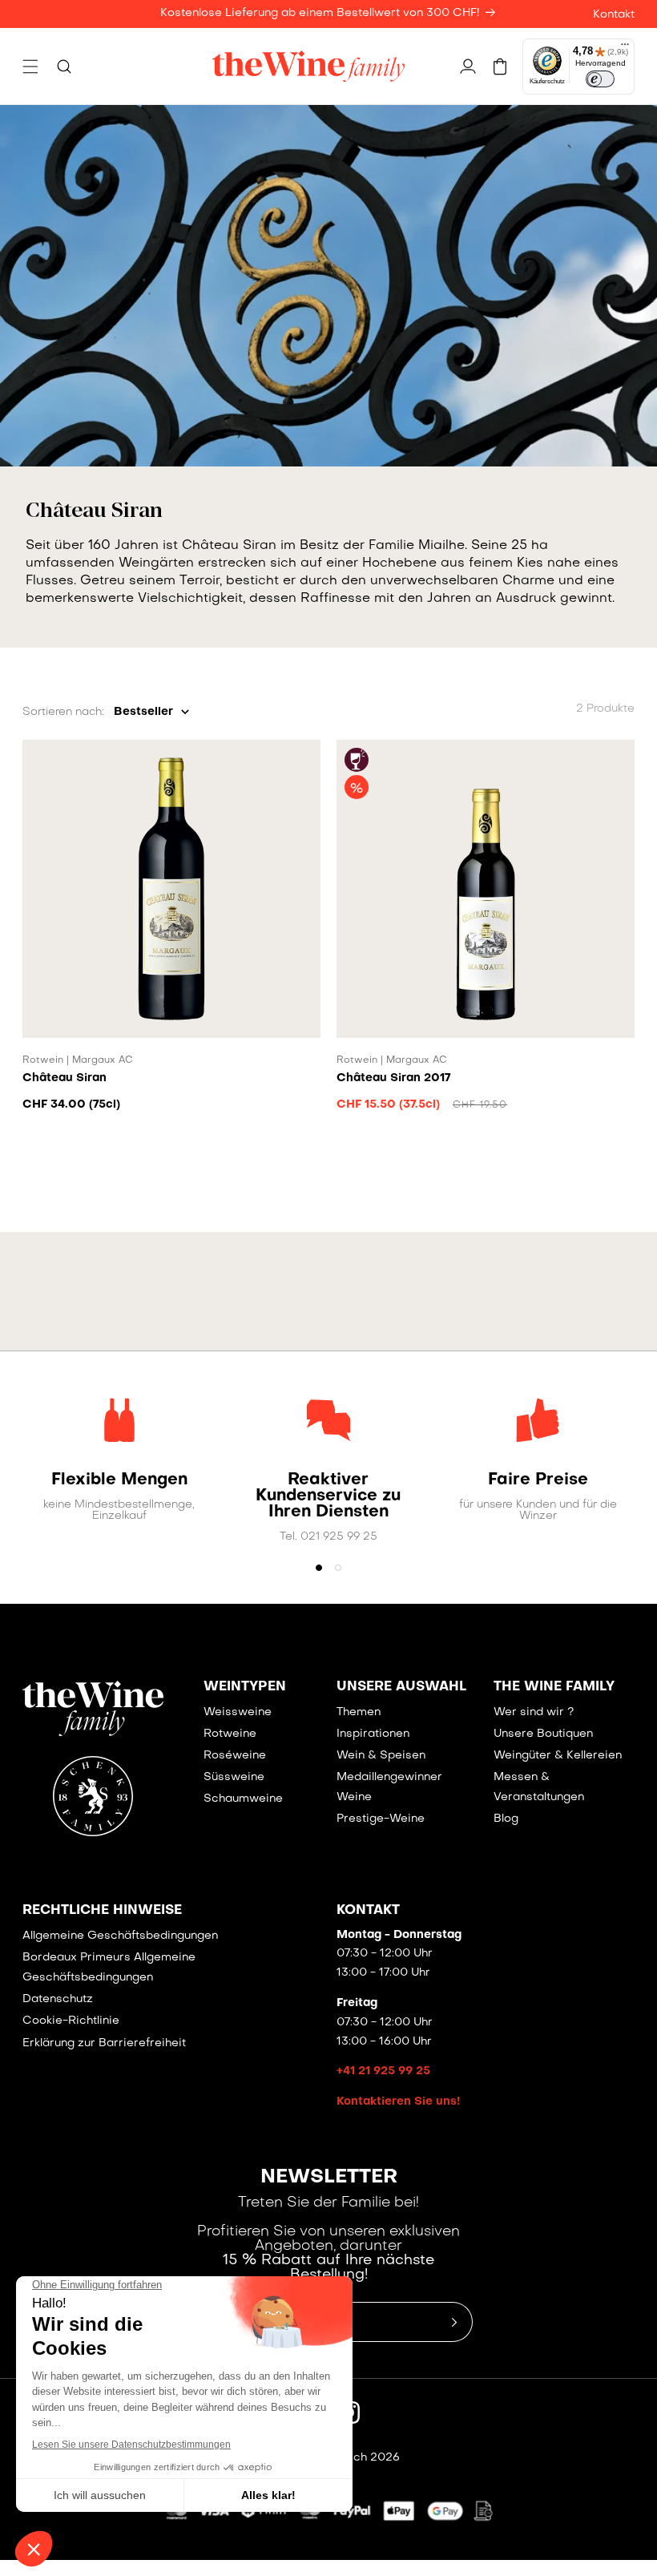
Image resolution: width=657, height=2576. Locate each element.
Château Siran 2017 (393, 1078)
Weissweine (238, 1712)
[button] (30, 67)
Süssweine (234, 1777)
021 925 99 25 (339, 1537)
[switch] (600, 79)
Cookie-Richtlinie (71, 2021)
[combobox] (151, 712)
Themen (359, 1712)
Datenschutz (58, 1999)
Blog (506, 1819)
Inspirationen (373, 1734)
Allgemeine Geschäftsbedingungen (120, 1936)
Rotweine (230, 1734)
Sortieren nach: (63, 712)
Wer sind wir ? (534, 1712)
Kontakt (614, 15)
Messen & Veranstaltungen (539, 1787)
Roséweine (235, 1756)
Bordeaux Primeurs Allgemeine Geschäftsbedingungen (109, 1968)
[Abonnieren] (454, 2322)
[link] (119, 1480)
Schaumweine (243, 1799)
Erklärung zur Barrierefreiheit (104, 2043)
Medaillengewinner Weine (389, 1787)
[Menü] (625, 48)
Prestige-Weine (381, 1819)
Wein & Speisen (381, 1756)
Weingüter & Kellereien (558, 1756)
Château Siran (64, 1078)
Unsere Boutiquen (543, 1734)
